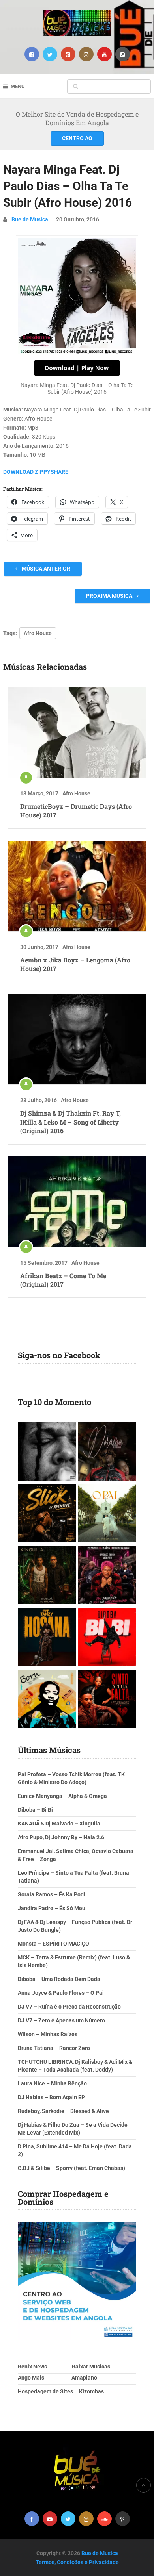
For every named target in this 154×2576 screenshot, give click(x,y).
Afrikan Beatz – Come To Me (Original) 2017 (63, 1280)
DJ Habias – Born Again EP (51, 2097)
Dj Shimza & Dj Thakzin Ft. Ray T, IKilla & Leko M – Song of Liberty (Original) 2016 (70, 1122)
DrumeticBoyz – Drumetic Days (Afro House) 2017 (76, 811)
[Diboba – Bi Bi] (107, 1638)
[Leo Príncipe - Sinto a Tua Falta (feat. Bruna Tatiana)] (107, 1700)
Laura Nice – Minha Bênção (52, 2083)
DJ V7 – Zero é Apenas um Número (61, 2020)
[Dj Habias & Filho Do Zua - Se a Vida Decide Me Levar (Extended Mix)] (47, 1700)
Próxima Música (110, 596)
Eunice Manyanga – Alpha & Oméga (62, 1796)
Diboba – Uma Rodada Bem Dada (59, 1979)
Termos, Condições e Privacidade (77, 2562)
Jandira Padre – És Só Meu (52, 1908)
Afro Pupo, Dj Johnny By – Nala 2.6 (61, 1837)
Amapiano (84, 2378)
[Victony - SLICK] (47, 1514)
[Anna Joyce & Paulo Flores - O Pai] (107, 1514)
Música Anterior (45, 569)
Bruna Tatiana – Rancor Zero (54, 2048)
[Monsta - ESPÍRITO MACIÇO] (47, 1452)
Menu (18, 86)
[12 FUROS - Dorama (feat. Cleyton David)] (107, 1452)
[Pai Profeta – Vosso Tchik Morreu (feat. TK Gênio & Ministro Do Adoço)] (107, 1576)
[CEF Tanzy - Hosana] (47, 1638)
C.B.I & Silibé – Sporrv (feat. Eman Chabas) (71, 2168)
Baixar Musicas (91, 2367)
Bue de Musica (30, 219)
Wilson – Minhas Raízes (48, 2034)
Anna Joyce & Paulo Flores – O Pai (61, 1993)
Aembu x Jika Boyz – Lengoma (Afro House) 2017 (75, 964)
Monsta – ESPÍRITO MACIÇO (54, 1944)
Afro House (38, 633)
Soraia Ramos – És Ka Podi (52, 1894)
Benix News (32, 2367)
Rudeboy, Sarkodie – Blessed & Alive (63, 2111)
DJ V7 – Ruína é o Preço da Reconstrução (69, 2007)
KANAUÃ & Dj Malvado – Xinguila (59, 1824)
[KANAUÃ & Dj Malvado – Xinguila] (47, 1576)
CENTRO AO (77, 138)
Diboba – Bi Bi (35, 1810)
